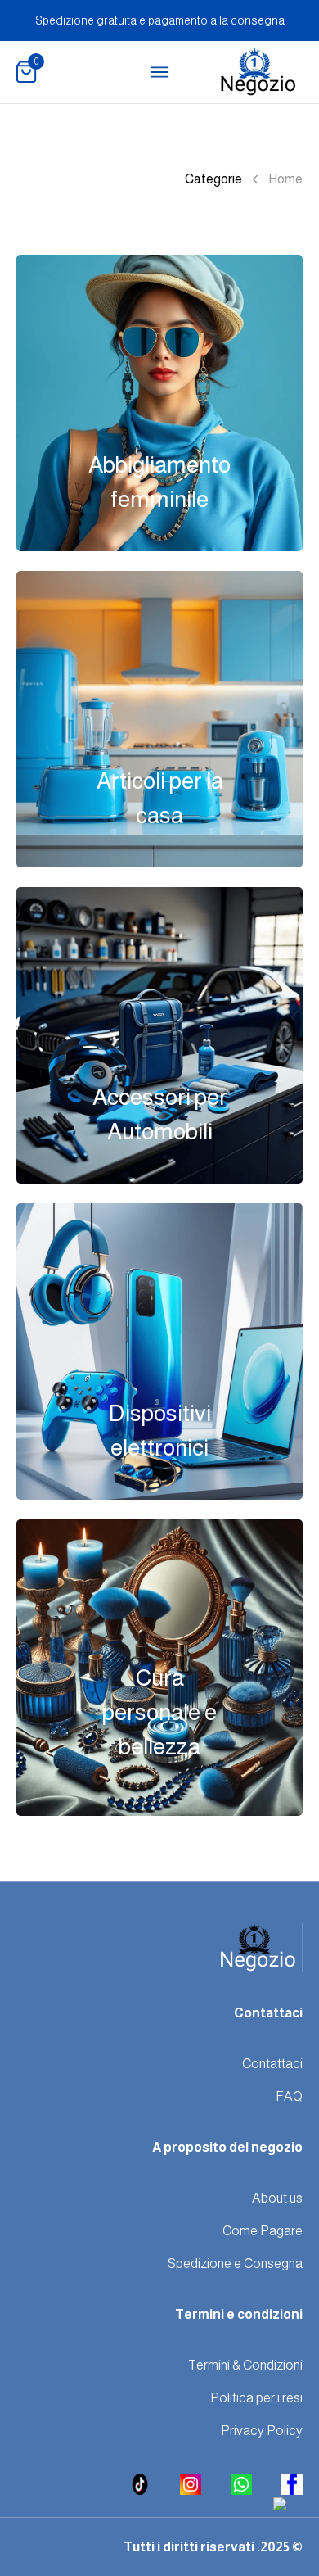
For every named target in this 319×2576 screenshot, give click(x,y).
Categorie (213, 179)
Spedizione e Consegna (235, 2264)
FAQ (289, 2096)
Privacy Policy (262, 2431)
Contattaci (272, 2064)
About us (277, 2198)
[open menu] (159, 72)
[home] (258, 72)
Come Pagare (263, 2231)
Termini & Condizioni (245, 2365)
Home (285, 179)
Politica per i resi (256, 2398)
